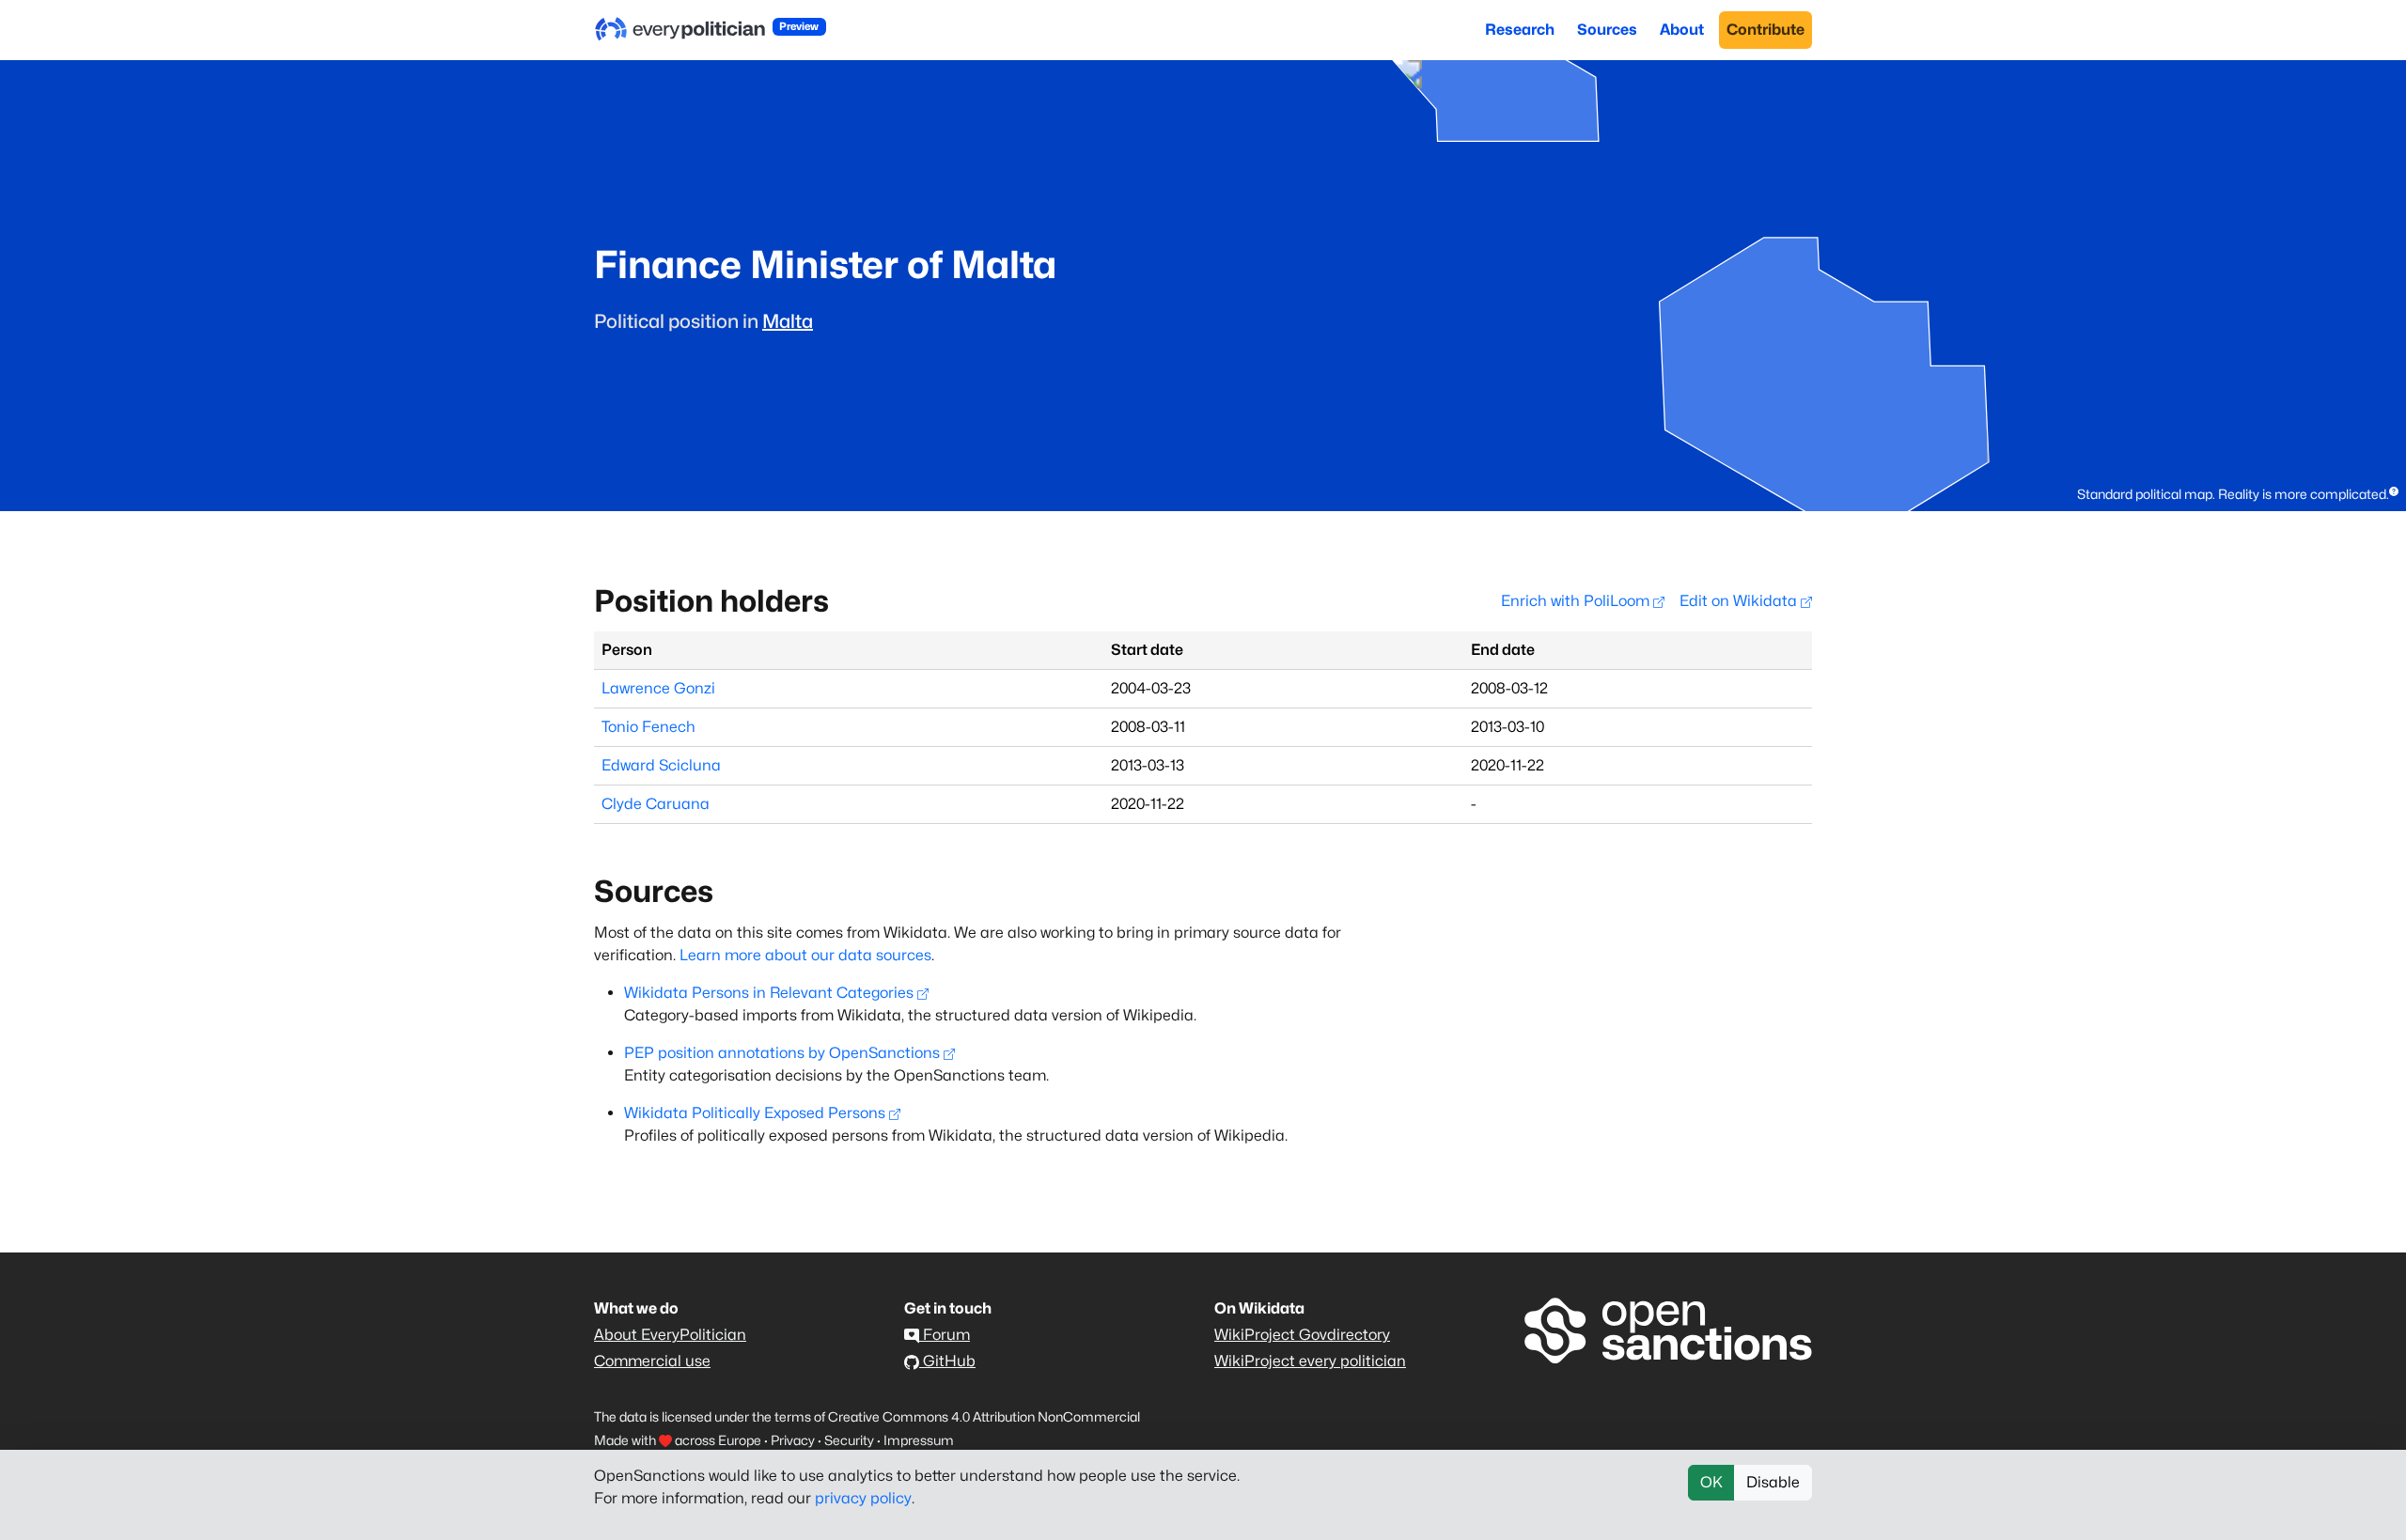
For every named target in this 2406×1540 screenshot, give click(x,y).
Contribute (1765, 30)
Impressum (919, 1440)
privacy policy (863, 1498)
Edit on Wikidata (1740, 601)
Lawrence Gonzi (658, 688)
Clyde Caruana (656, 804)
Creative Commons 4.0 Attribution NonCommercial (984, 1416)
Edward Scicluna (661, 765)
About (1682, 30)
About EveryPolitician (670, 1335)
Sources (1607, 30)
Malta (788, 321)
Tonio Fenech (648, 727)
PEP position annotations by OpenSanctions (782, 1053)
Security (849, 1440)
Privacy (793, 1440)
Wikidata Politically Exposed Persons (755, 1113)
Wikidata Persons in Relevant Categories (769, 993)
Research (1520, 30)
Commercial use (652, 1361)
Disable (1773, 1482)
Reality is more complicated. (2304, 494)
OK (1711, 1482)
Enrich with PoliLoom (1577, 601)
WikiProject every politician (1310, 1361)
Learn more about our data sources (805, 955)
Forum (945, 1335)
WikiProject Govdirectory (1302, 1335)
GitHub (947, 1361)
